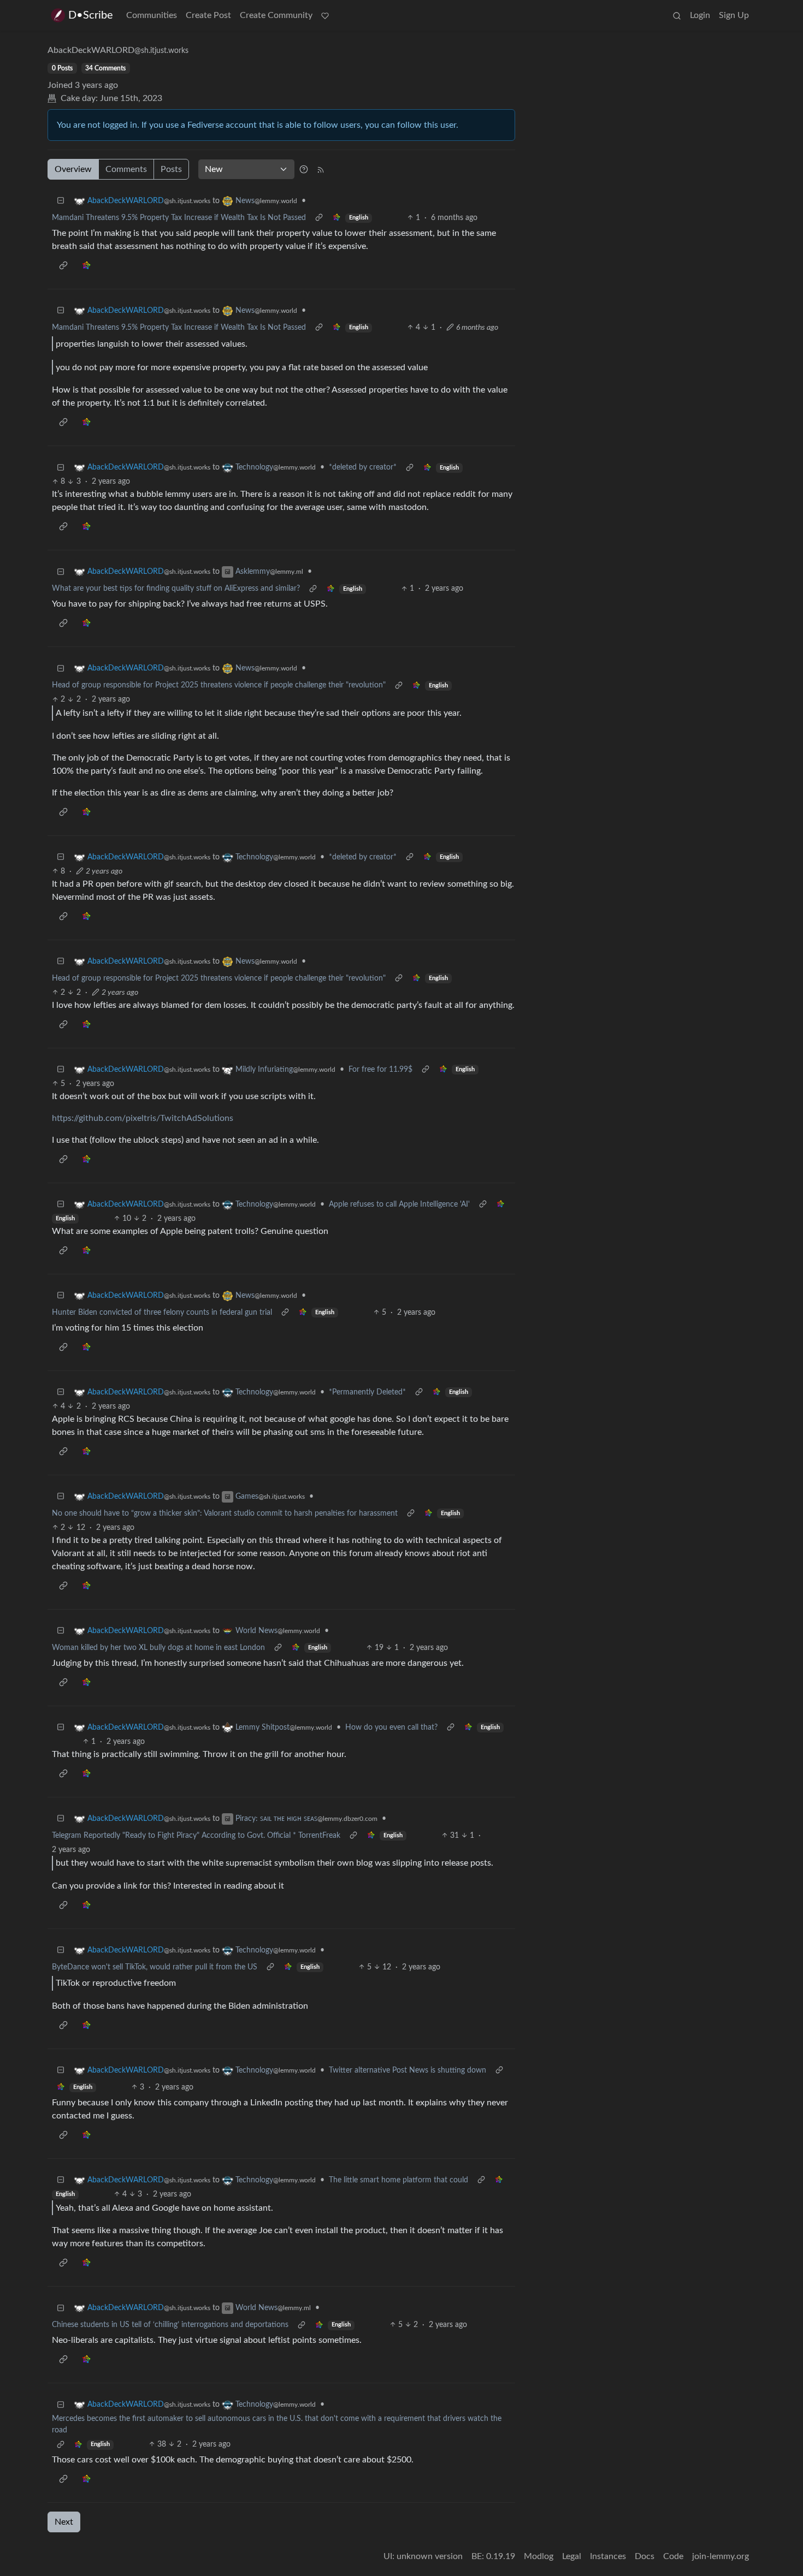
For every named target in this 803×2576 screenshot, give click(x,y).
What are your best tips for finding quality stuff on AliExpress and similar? (176, 589)
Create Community (276, 15)
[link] (336, 218)
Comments (126, 169)
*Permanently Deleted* (367, 1392)
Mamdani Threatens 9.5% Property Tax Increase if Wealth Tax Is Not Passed (179, 218)
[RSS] (321, 169)
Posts (171, 169)
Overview (73, 169)
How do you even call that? (391, 1728)
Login (700, 15)
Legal (572, 2556)
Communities (152, 15)
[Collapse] (61, 201)
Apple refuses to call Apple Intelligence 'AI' (399, 1204)
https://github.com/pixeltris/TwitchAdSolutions (143, 1118)
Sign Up (734, 15)
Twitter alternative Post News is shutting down (408, 2070)
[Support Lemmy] (325, 15)
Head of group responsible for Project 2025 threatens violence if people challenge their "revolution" (219, 685)
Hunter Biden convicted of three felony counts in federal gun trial (162, 1313)
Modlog (539, 2556)
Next (64, 2522)
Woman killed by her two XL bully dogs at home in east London (158, 1648)
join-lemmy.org (721, 2556)
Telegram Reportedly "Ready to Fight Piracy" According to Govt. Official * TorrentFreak (196, 1836)
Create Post (208, 15)
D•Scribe (91, 15)
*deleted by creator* (363, 467)
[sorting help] (304, 169)
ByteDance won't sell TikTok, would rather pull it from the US (155, 1967)
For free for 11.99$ (380, 1070)
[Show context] (319, 218)
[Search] (677, 15)
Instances (608, 2556)
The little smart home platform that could (398, 2180)
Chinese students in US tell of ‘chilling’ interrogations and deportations (170, 2325)
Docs (645, 2556)
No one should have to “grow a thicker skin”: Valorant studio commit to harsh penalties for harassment (225, 1513)
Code (673, 2556)
